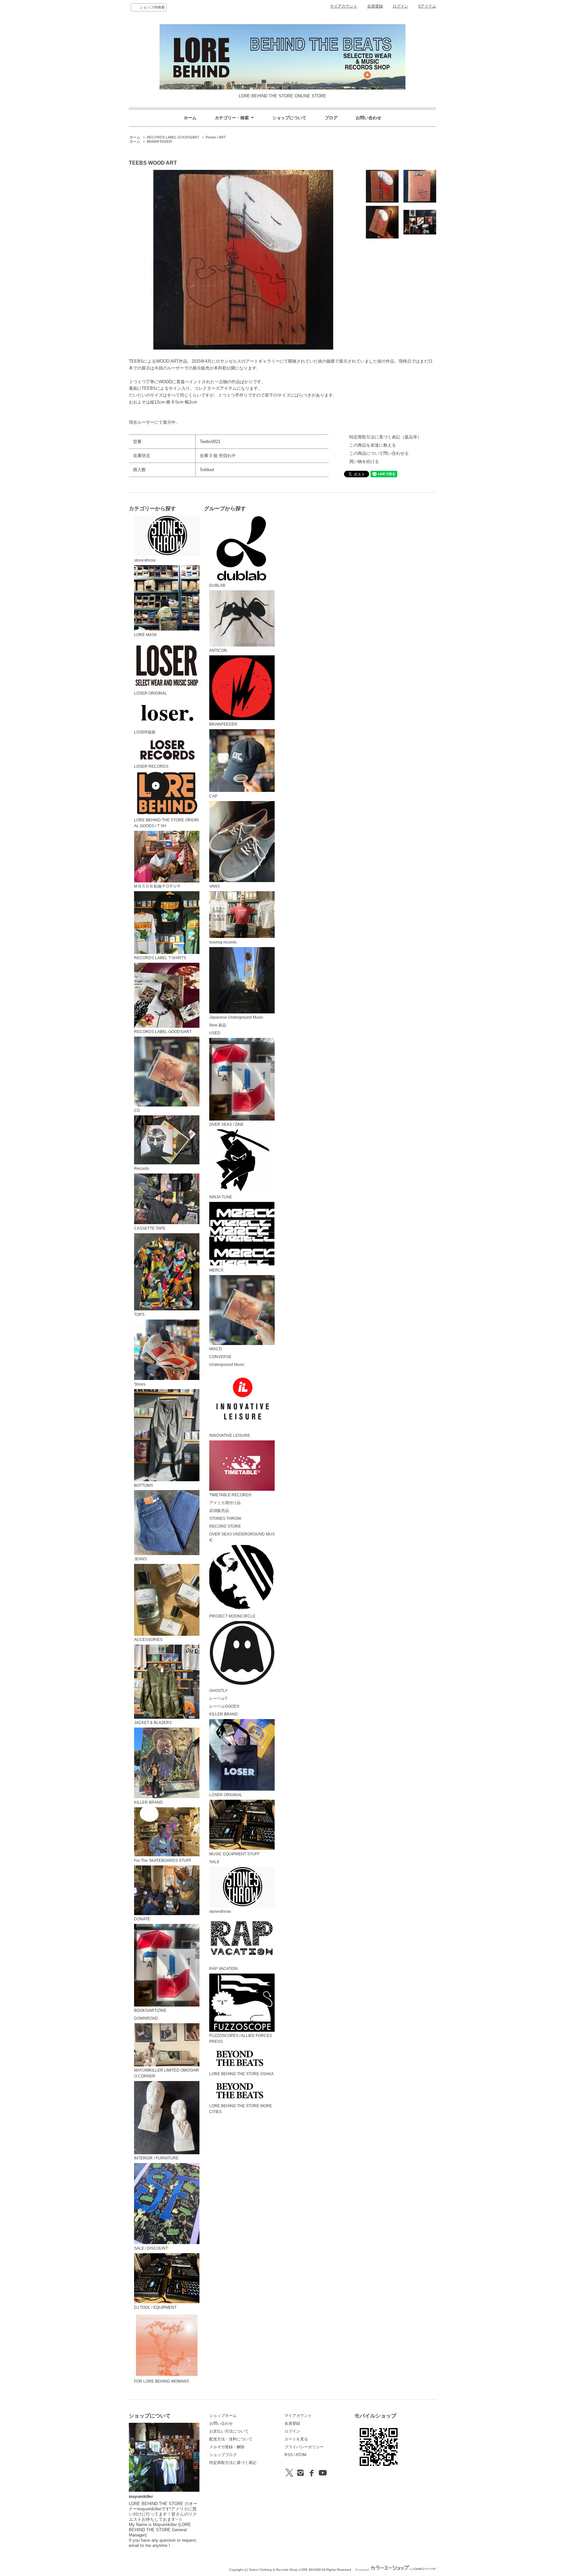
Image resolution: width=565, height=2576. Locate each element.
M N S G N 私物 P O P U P (157, 886)
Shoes (140, 1384)
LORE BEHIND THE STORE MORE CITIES (241, 2109)
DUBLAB (217, 585)
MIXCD (216, 1349)
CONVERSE (220, 1357)
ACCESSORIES (148, 1640)
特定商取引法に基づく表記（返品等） (385, 437)
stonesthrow (145, 560)
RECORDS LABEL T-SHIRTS (160, 958)
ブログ (331, 118)
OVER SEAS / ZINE (226, 1124)
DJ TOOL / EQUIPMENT (155, 2307)
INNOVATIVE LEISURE (230, 1436)
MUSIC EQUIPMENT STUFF (234, 1854)
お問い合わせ (368, 118)
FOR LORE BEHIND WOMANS (162, 2381)
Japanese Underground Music (236, 1017)
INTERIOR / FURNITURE (156, 2158)
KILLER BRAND (148, 1802)
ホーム (190, 118)
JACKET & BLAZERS (153, 1723)
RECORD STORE (225, 1526)
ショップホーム (223, 2416)
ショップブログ (223, 2455)
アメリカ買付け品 (225, 1503)
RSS (289, 2455)
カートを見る (296, 2439)
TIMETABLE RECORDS (230, 1495)
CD (137, 1110)
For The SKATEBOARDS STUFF (163, 1861)
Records (142, 1168)
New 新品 (218, 1025)
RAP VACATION (223, 1969)
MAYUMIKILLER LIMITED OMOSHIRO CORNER (167, 2073)
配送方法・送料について (231, 2439)
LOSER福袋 (145, 732)
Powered (363, 2570)
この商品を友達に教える (373, 445)
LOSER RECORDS (151, 766)
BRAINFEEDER (159, 141)
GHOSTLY (218, 1691)
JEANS (140, 1559)
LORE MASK (146, 635)
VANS (214, 886)
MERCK (216, 1270)
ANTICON (218, 650)
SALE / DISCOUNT (151, 2248)
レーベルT (218, 1698)
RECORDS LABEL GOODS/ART (173, 137)
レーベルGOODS (224, 1706)
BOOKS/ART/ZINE (150, 2010)
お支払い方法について (229, 2431)
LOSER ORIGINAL (151, 693)
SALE (214, 1862)
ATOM (301, 2455)
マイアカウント (344, 6)
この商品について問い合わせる (379, 453)
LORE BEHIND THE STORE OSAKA (241, 2074)
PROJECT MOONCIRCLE (232, 1616)
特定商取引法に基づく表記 (233, 2463)
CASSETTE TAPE (150, 1228)
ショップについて (289, 118)
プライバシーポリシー (304, 2447)
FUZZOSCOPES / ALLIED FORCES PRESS (241, 2039)
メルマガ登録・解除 (227, 2447)
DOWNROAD (146, 2018)
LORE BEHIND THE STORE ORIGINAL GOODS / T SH (166, 823)
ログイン (401, 6)
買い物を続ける (364, 461)
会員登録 (375, 6)
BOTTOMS (144, 1485)
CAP (213, 796)
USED (215, 1033)
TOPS (139, 1315)
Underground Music (227, 1365)
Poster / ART (216, 137)
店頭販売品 (219, 1511)
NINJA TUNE (221, 1197)
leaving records (223, 942)
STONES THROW (225, 1518)
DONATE (142, 1919)
